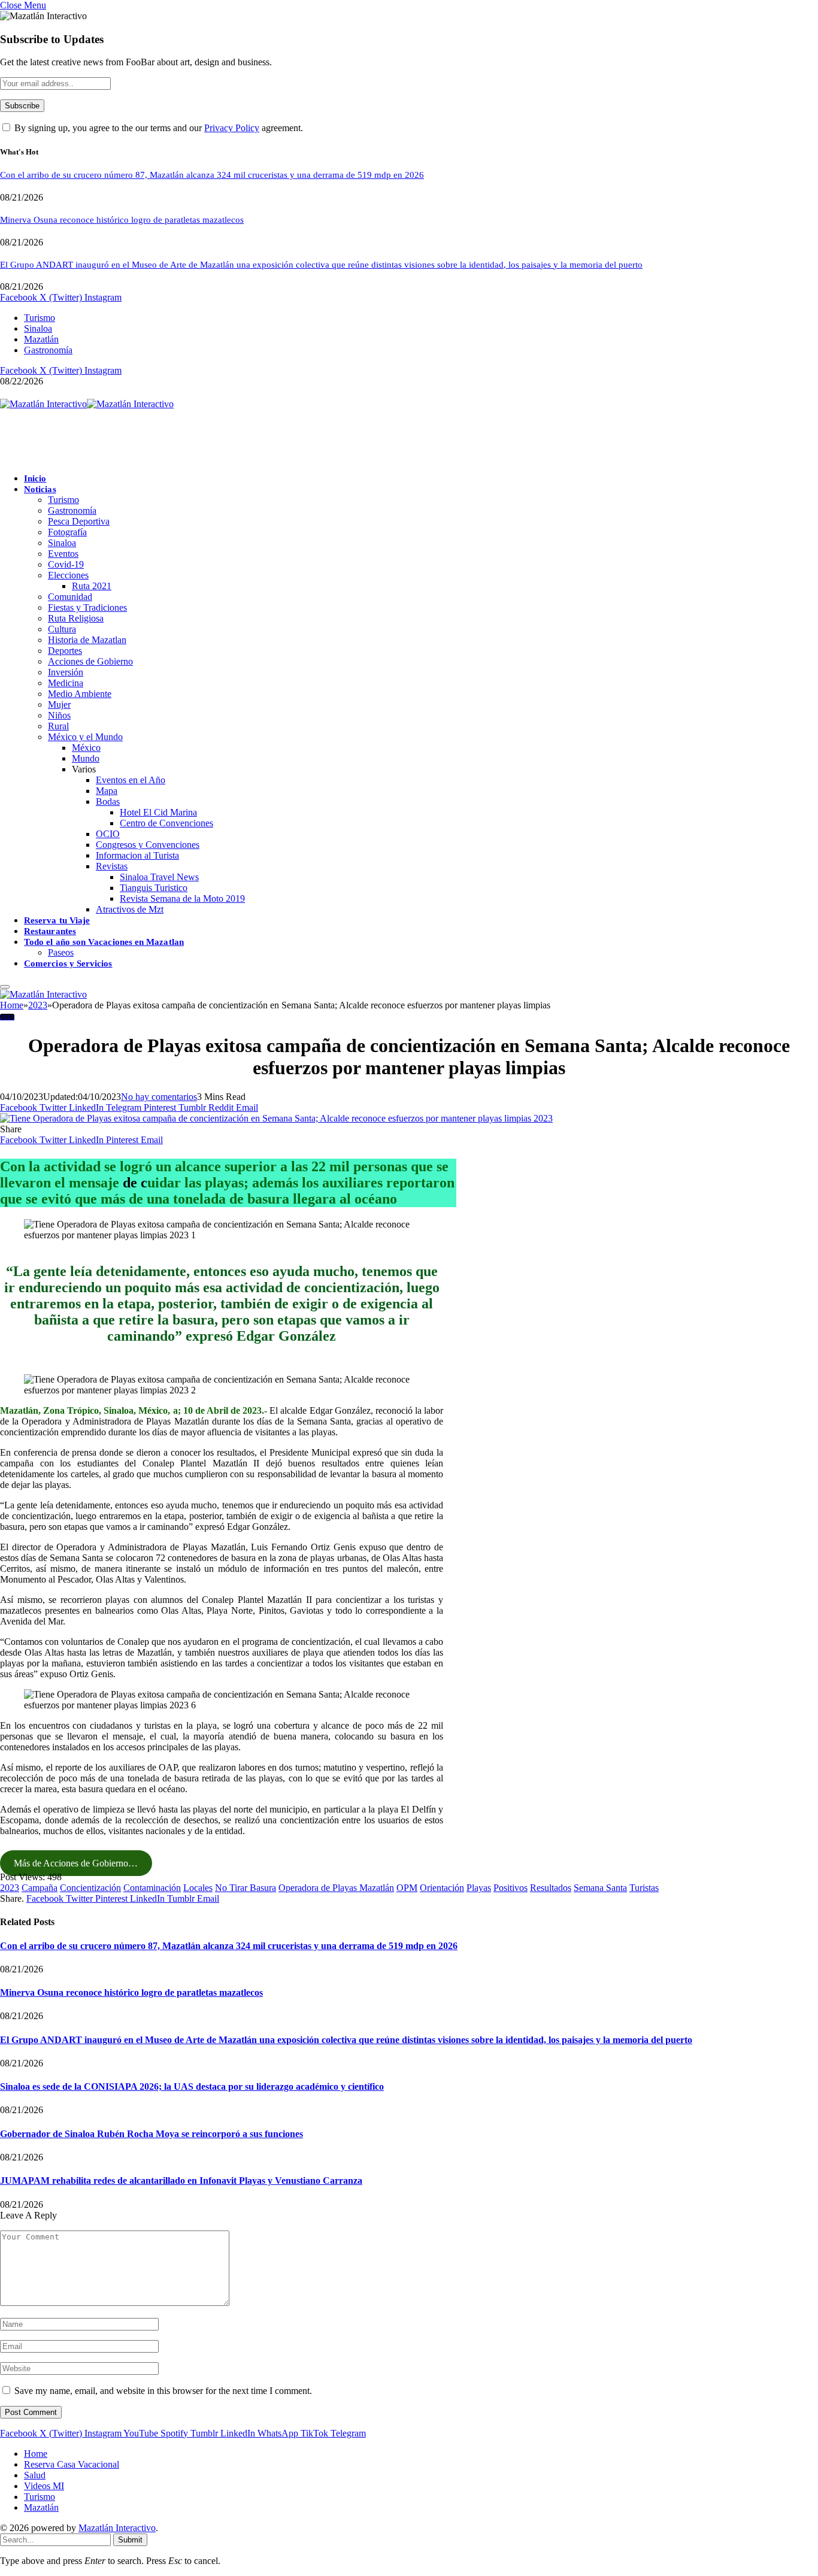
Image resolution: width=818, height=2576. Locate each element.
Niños (59, 715)
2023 (7, 1017)
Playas (479, 1888)
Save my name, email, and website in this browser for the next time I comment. (163, 2391)
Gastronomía (48, 350)
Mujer (59, 704)
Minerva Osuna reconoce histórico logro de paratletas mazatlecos (122, 220)
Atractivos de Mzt (130, 909)
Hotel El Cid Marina (158, 812)
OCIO (108, 834)
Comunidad (70, 597)
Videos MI (44, 2486)
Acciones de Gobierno (90, 661)
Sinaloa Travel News (159, 877)
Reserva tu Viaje (57, 920)
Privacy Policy (232, 128)
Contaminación (152, 1888)
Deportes (65, 651)
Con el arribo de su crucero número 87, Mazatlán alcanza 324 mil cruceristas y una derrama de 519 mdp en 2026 (212, 175)
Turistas (644, 1888)
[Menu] (5, 987)
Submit (130, 2540)
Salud (35, 2475)
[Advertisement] (218, 437)
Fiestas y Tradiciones (87, 607)
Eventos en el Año (131, 780)
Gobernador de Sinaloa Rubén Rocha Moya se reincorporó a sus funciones (152, 2134)
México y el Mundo (85, 737)
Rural (58, 726)
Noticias (40, 489)
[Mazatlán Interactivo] (87, 404)
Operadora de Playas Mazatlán (336, 1888)
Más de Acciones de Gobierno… (76, 1863)
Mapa (107, 791)
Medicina (66, 683)
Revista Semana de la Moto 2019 (182, 898)
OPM (407, 1888)
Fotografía (67, 532)
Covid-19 (66, 564)
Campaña (40, 1888)
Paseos (61, 952)
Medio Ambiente (80, 694)
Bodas (108, 801)
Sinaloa (38, 328)
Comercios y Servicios (68, 963)
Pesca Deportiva (79, 521)
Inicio (35, 478)
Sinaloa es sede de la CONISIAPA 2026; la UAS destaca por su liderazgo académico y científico (192, 2086)
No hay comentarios (159, 1097)
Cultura (62, 629)
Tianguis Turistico (154, 888)
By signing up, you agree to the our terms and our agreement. (157, 128)
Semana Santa (600, 1888)
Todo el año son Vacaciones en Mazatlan (104, 942)
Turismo (40, 318)
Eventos (63, 554)
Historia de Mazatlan (87, 640)
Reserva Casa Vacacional (72, 2464)
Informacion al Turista (137, 855)
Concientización (90, 1888)
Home (36, 2454)
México (86, 748)
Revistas (112, 866)
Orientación (442, 1888)
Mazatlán (41, 339)
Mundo (86, 758)
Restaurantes (50, 931)
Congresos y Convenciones (148, 845)
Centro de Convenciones (166, 823)
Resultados (551, 1888)
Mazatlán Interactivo (117, 2528)
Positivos (511, 1888)
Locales (198, 1888)
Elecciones (68, 575)
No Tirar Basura (246, 1888)
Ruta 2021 (92, 586)
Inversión (66, 672)
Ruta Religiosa (76, 618)
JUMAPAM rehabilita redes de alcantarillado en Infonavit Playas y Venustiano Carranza (181, 2180)
